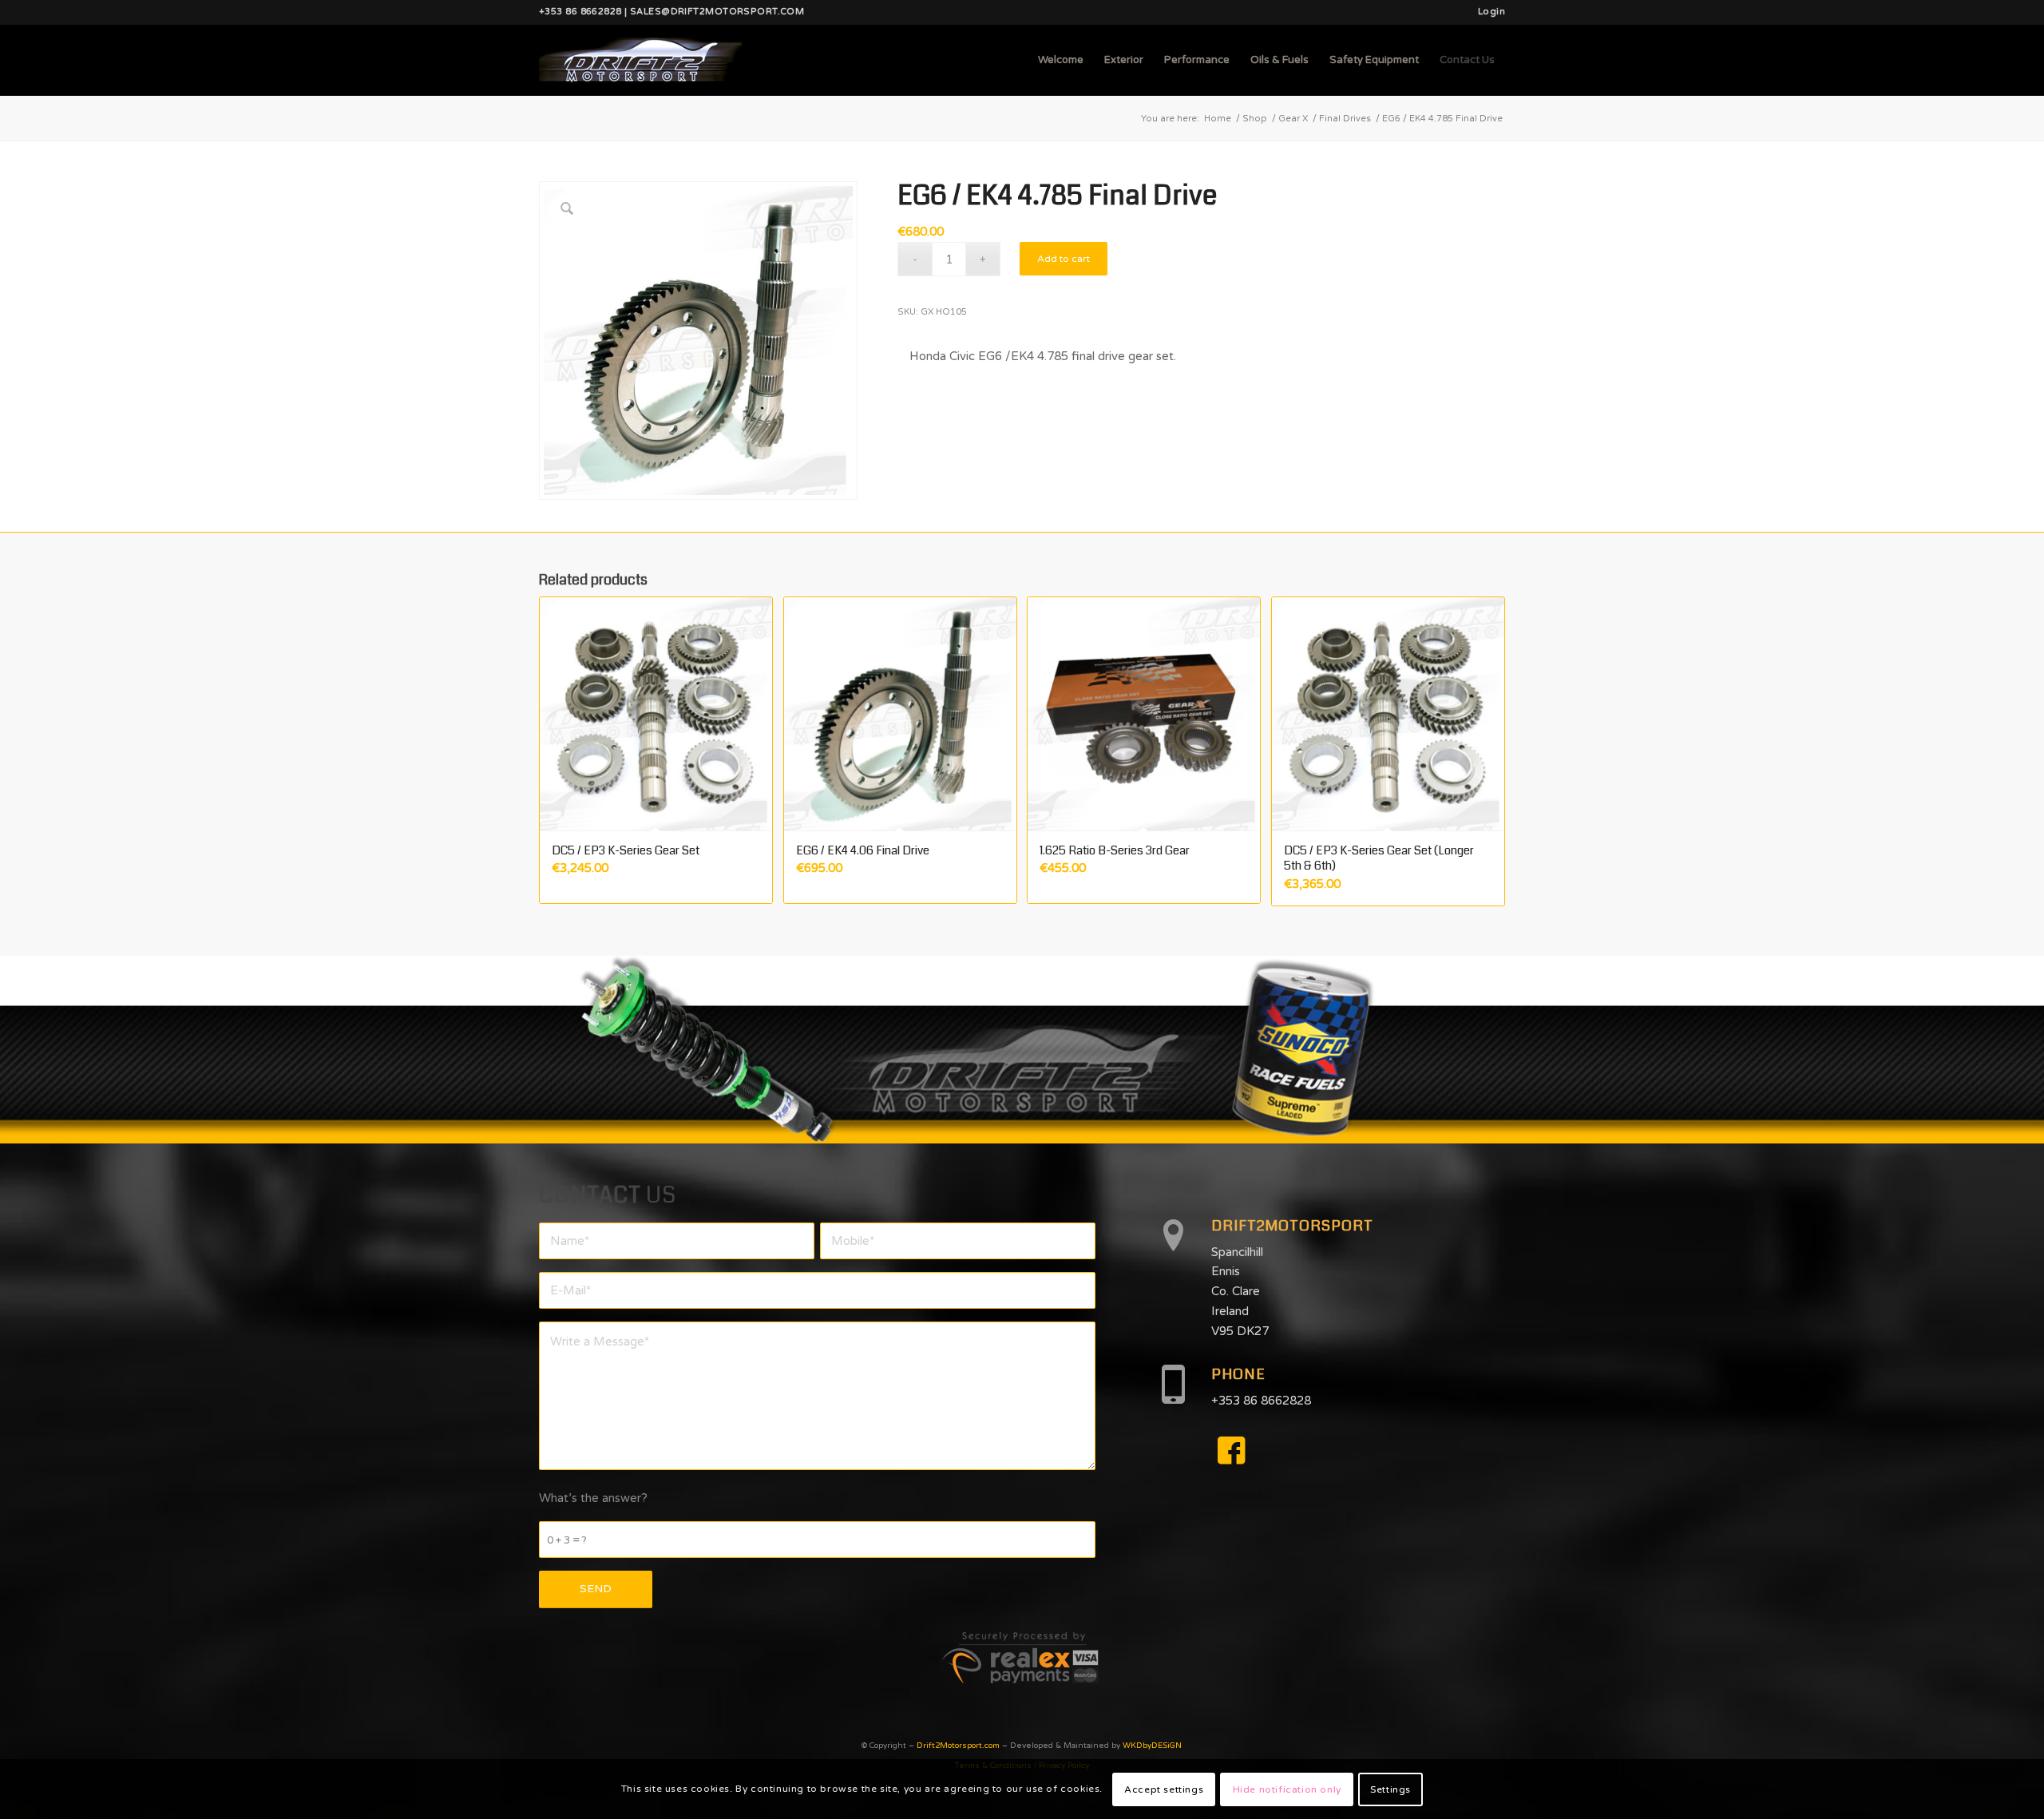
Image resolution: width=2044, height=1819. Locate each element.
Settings (1390, 1789)
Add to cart (1064, 259)
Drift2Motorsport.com (958, 1746)
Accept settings (1164, 1789)
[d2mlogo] (640, 60)
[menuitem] (1487, 12)
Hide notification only (1287, 1789)
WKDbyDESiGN (1152, 1746)
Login (1491, 12)
